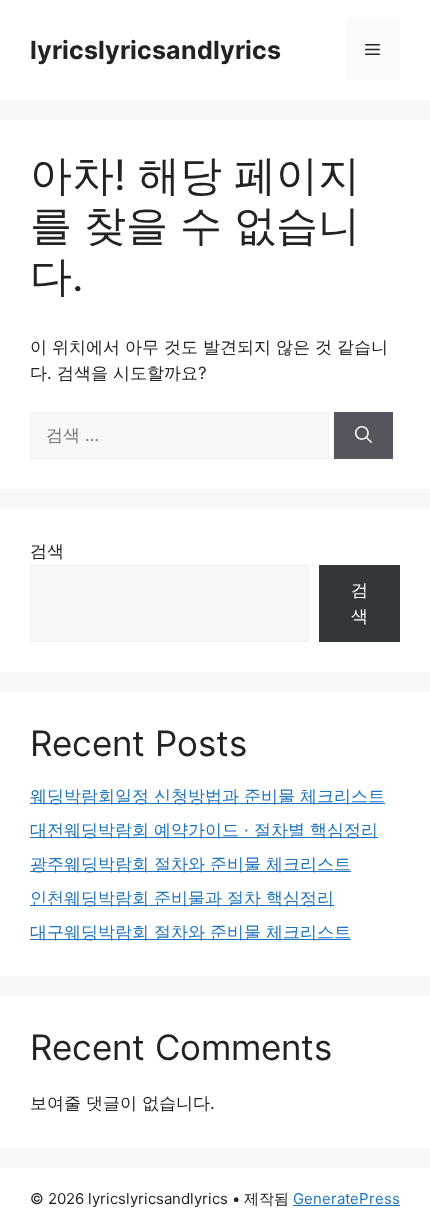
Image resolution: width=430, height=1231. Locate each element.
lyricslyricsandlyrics (155, 50)
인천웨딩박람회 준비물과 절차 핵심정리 (182, 898)
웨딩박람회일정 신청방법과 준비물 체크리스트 (207, 796)
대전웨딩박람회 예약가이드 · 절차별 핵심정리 (204, 830)
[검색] (363, 436)
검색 (47, 551)
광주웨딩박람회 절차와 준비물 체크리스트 (190, 864)
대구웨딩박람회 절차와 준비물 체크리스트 (190, 932)
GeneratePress (346, 1198)
